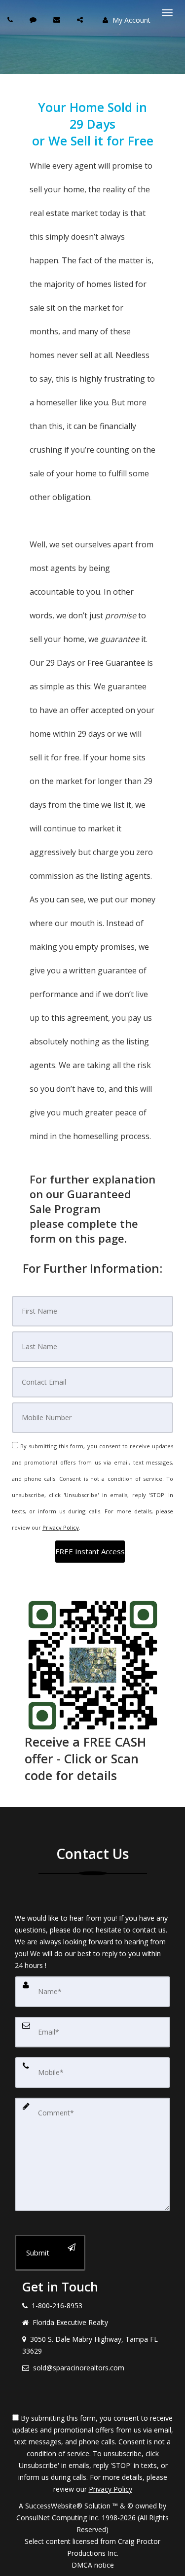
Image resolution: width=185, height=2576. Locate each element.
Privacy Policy (61, 1527)
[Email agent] (58, 19)
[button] (90, 1552)
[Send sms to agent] (34, 19)
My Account (130, 20)
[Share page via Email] (81, 19)
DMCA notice (93, 2565)
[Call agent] (11, 19)
